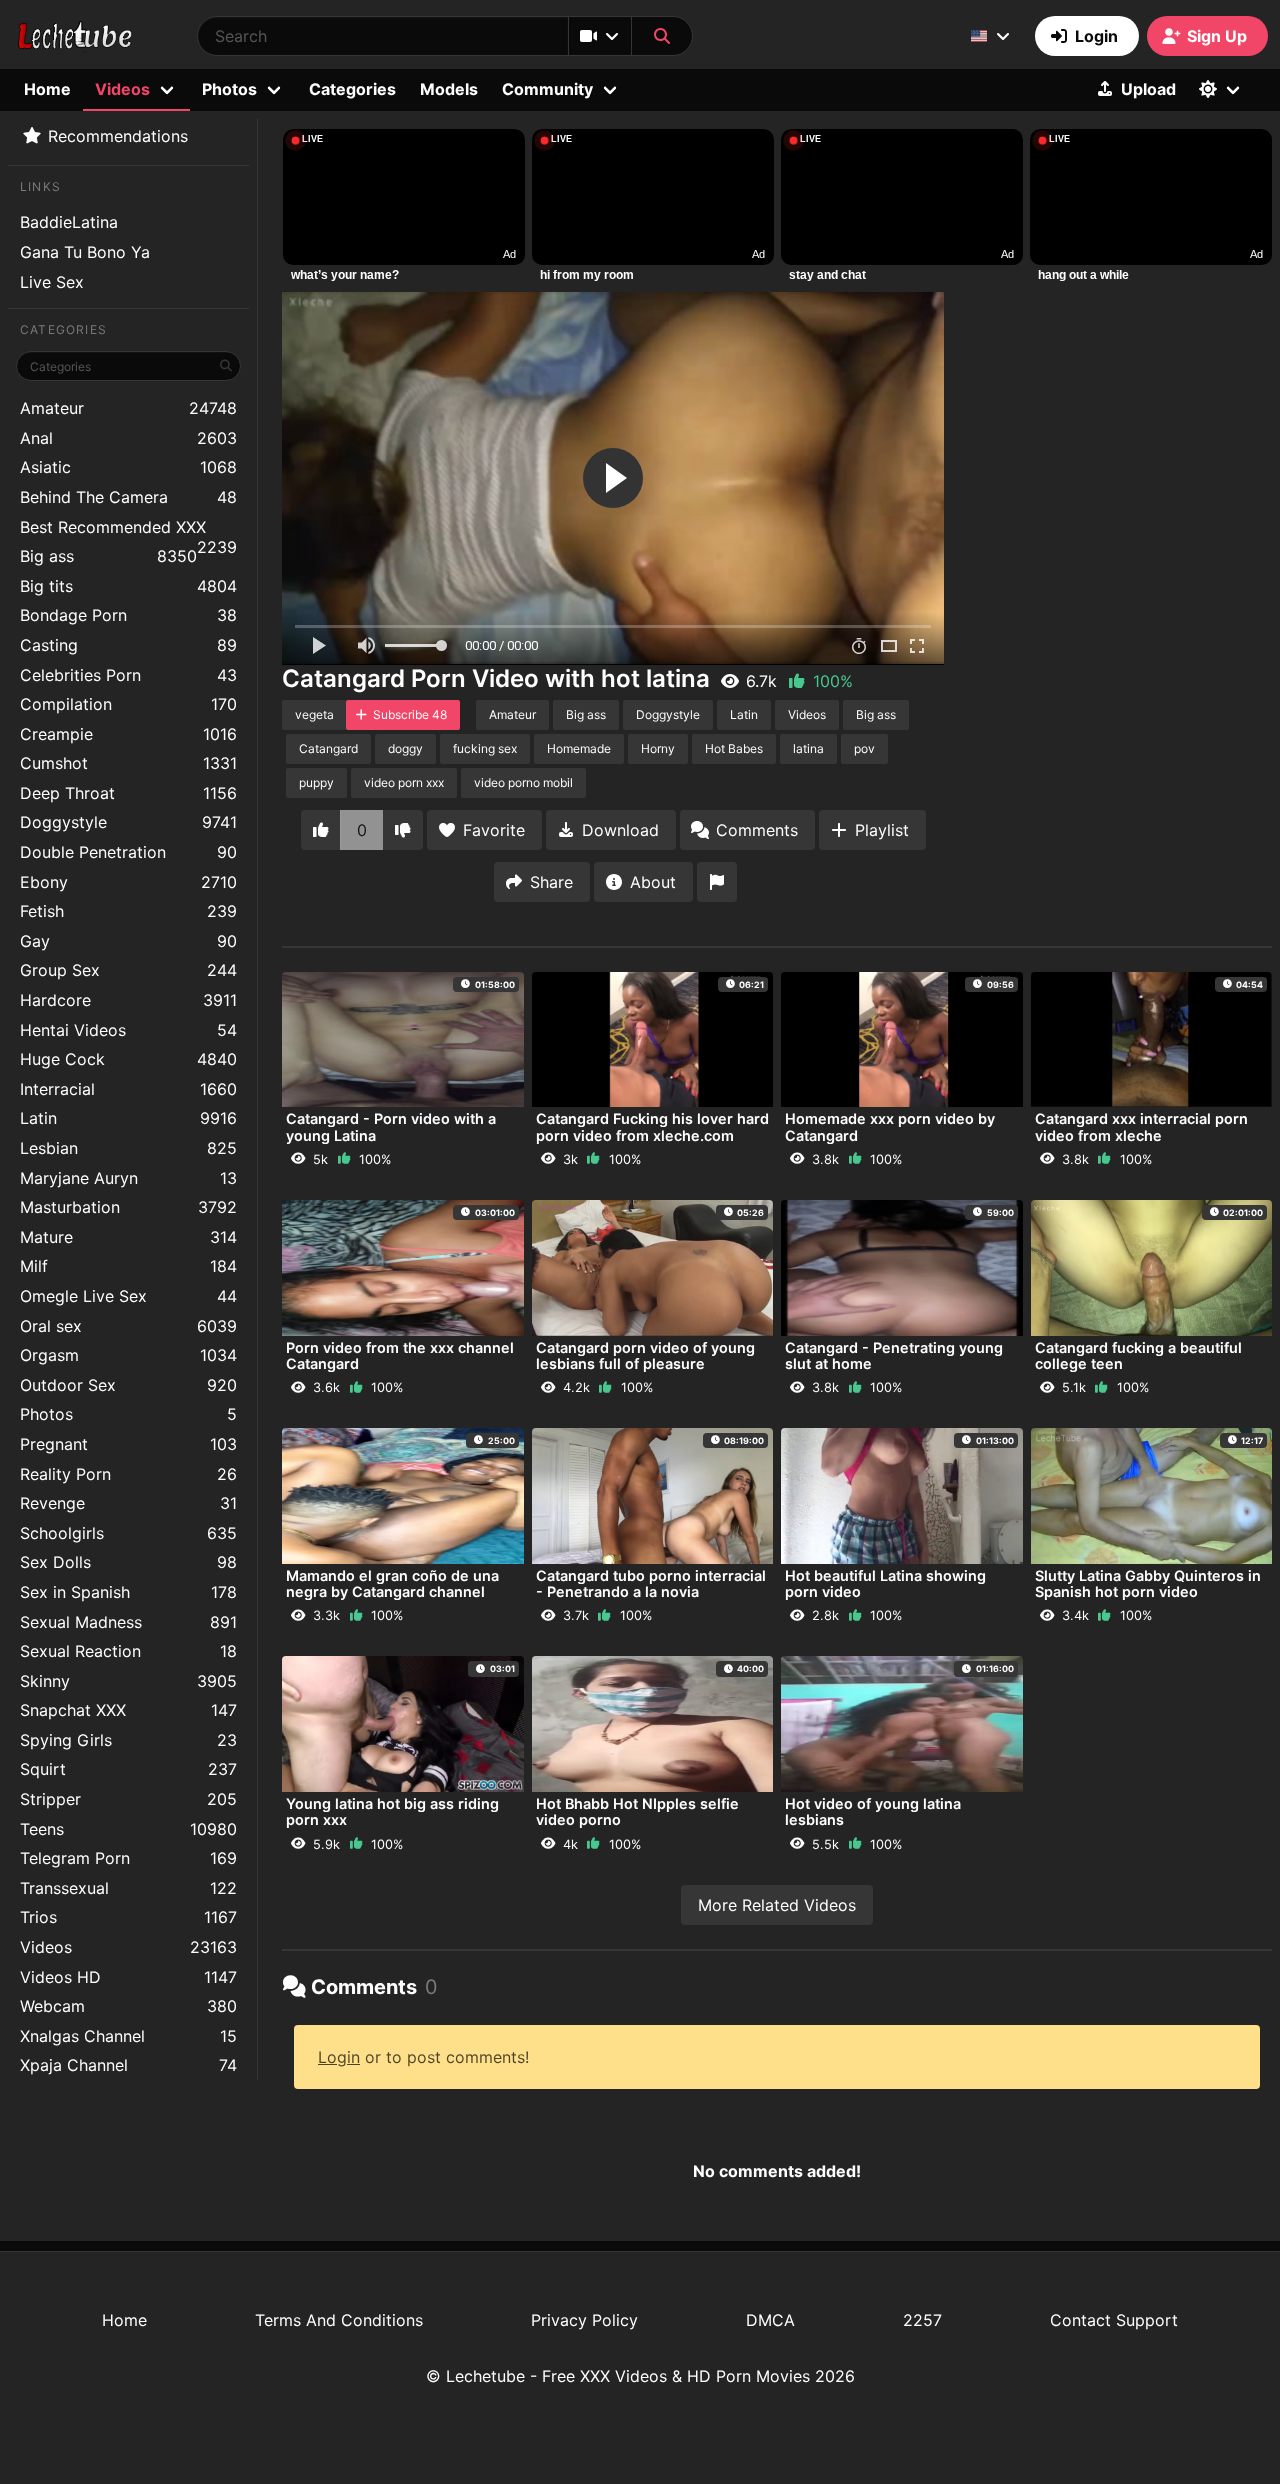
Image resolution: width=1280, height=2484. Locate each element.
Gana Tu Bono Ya (85, 252)
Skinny (128, 1681)
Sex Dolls (128, 1562)
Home (47, 89)
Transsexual (128, 1888)
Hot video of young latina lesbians (873, 1811)
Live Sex (52, 282)
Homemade (579, 748)
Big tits (128, 586)
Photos (128, 1414)
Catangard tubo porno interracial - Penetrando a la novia (651, 1583)
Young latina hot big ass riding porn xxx (392, 1811)
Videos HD (128, 1977)
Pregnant (128, 1444)
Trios (128, 1917)
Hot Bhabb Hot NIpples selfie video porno (637, 1811)
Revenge (128, 1503)
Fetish (128, 911)
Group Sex (128, 970)
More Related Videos (777, 1905)
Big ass (108, 556)
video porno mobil (523, 782)
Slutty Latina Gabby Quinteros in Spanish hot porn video (1148, 1583)
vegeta (314, 714)
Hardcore (128, 1000)
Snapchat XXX (128, 1710)
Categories (352, 89)
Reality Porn (128, 1474)
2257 (922, 2320)
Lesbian (128, 1148)
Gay (128, 941)
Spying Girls (128, 1740)
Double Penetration (128, 852)
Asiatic (128, 467)
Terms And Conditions (339, 2320)
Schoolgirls (128, 1533)
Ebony (128, 882)
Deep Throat (128, 793)
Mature (128, 1237)
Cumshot (128, 763)
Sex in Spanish (128, 1592)
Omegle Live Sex (128, 1296)
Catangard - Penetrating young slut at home (894, 1355)
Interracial (128, 1089)
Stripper (128, 1799)
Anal (128, 438)
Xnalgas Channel (128, 2036)
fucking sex (485, 748)
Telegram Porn (128, 1858)
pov (864, 748)
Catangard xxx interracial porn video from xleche (1141, 1126)
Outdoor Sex (128, 1385)
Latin (128, 1118)
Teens (128, 1829)
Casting (128, 645)
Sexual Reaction (128, 1651)
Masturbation (128, 1207)
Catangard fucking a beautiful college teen (1138, 1355)
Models (449, 89)
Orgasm (128, 1355)
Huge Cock (128, 1059)
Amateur (128, 408)
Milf (128, 1266)
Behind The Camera (128, 497)
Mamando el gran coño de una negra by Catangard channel (392, 1583)
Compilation (128, 704)
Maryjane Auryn (128, 1178)
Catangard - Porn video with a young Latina (391, 1126)
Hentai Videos (128, 1030)
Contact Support (1114, 2320)
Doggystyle (128, 822)
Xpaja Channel (128, 2065)
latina (808, 748)
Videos (128, 1947)
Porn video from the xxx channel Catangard (400, 1355)
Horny (658, 748)
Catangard (328, 748)
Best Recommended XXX (128, 529)
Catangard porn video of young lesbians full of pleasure (645, 1355)
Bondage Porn (128, 615)
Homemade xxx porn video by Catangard (890, 1126)
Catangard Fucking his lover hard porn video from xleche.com (652, 1126)
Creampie (128, 734)
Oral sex (128, 1326)
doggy (405, 748)
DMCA (770, 2320)
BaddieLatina (69, 222)
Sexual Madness (128, 1622)
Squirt (128, 1769)
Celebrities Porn (128, 675)
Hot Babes (734, 748)
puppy (316, 782)
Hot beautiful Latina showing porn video (885, 1583)
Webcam (128, 2006)
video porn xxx (404, 782)
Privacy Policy (584, 2320)
